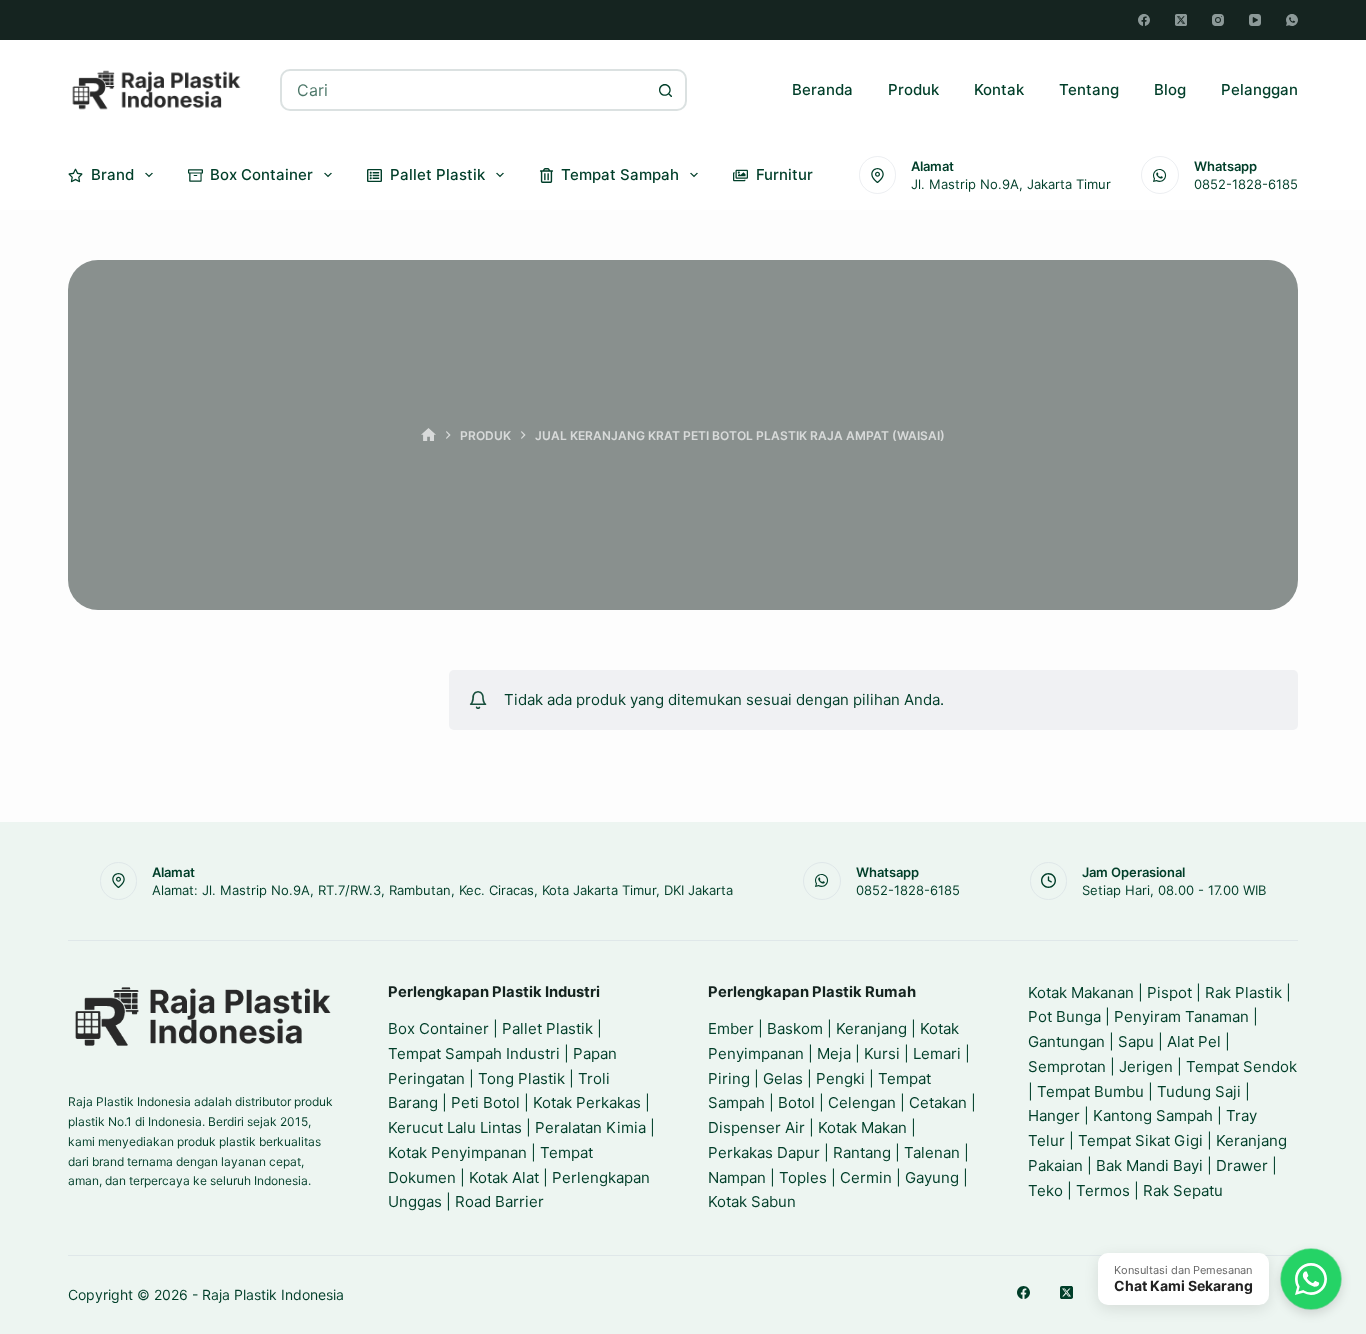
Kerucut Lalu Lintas (455, 1127)
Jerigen (1146, 1066)
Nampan (737, 1177)
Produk (913, 89)
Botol (796, 1102)
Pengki (840, 1078)
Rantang (862, 1152)
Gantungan (1066, 1041)
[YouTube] (1255, 20)
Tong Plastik (521, 1078)
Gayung (932, 1177)
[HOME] (428, 435)
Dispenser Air (756, 1127)
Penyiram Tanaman (1181, 1016)
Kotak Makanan (1081, 992)
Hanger (1054, 1115)
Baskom (795, 1028)
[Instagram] (1218, 20)
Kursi (882, 1053)
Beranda (822, 89)
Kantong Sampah (1153, 1115)
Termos (1103, 1190)
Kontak (999, 89)
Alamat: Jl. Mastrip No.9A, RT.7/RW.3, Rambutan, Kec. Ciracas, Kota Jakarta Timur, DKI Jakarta (442, 890)
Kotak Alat (504, 1177)
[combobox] (464, 90)
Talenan (932, 1152)
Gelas (783, 1078)
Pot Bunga (1064, 1016)
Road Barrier (499, 1201)
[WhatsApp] (1292, 20)
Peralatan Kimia (590, 1127)
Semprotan (1067, 1066)
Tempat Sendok (1241, 1066)
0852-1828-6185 (1246, 184)
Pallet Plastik (437, 174)
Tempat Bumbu (1090, 1091)
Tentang (1089, 89)
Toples (803, 1177)
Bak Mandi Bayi (1149, 1165)
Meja (834, 1053)
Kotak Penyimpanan (457, 1152)
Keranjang (871, 1028)
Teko (1045, 1190)
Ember (731, 1028)
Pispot (1169, 992)
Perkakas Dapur (764, 1152)
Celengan (862, 1102)
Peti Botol (485, 1102)
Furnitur (784, 174)
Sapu (1136, 1041)
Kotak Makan (862, 1127)
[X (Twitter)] (1181, 20)
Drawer (1242, 1165)
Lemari (937, 1053)
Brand (112, 174)
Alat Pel (1194, 1041)
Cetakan (938, 1102)
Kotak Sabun (752, 1201)
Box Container (261, 174)
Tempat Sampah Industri (474, 1053)
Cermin (866, 1177)
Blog (1170, 89)
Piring (729, 1078)
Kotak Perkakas (587, 1102)
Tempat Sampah (620, 174)
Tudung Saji (1199, 1091)
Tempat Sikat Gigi (1140, 1140)
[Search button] (666, 90)
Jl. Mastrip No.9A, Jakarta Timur (1011, 184)
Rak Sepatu (1183, 1190)
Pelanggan (1259, 89)
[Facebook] (1144, 20)
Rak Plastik (1243, 992)
